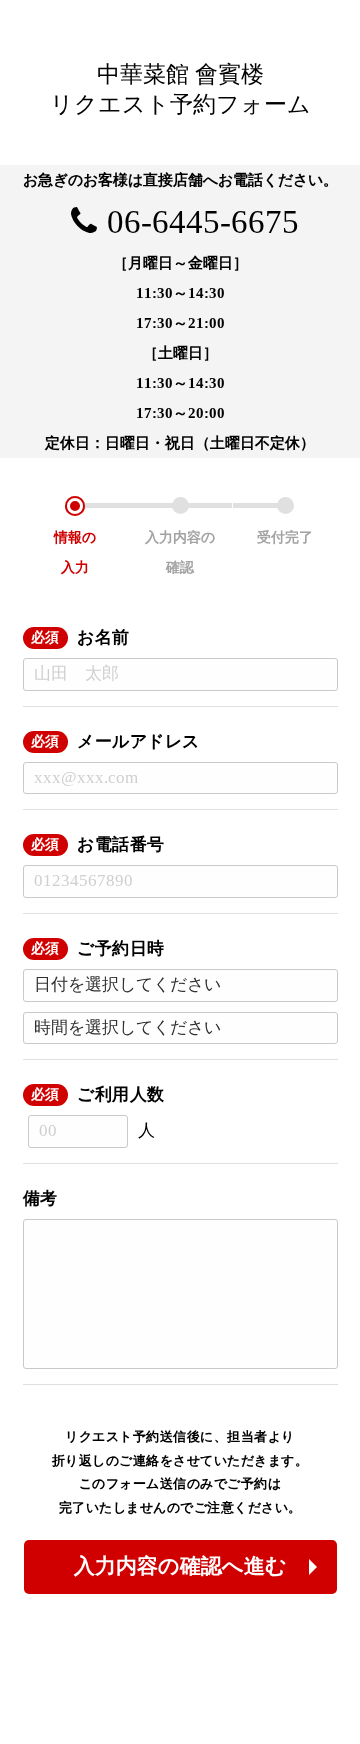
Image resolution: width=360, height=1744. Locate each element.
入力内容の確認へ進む (180, 1566)
